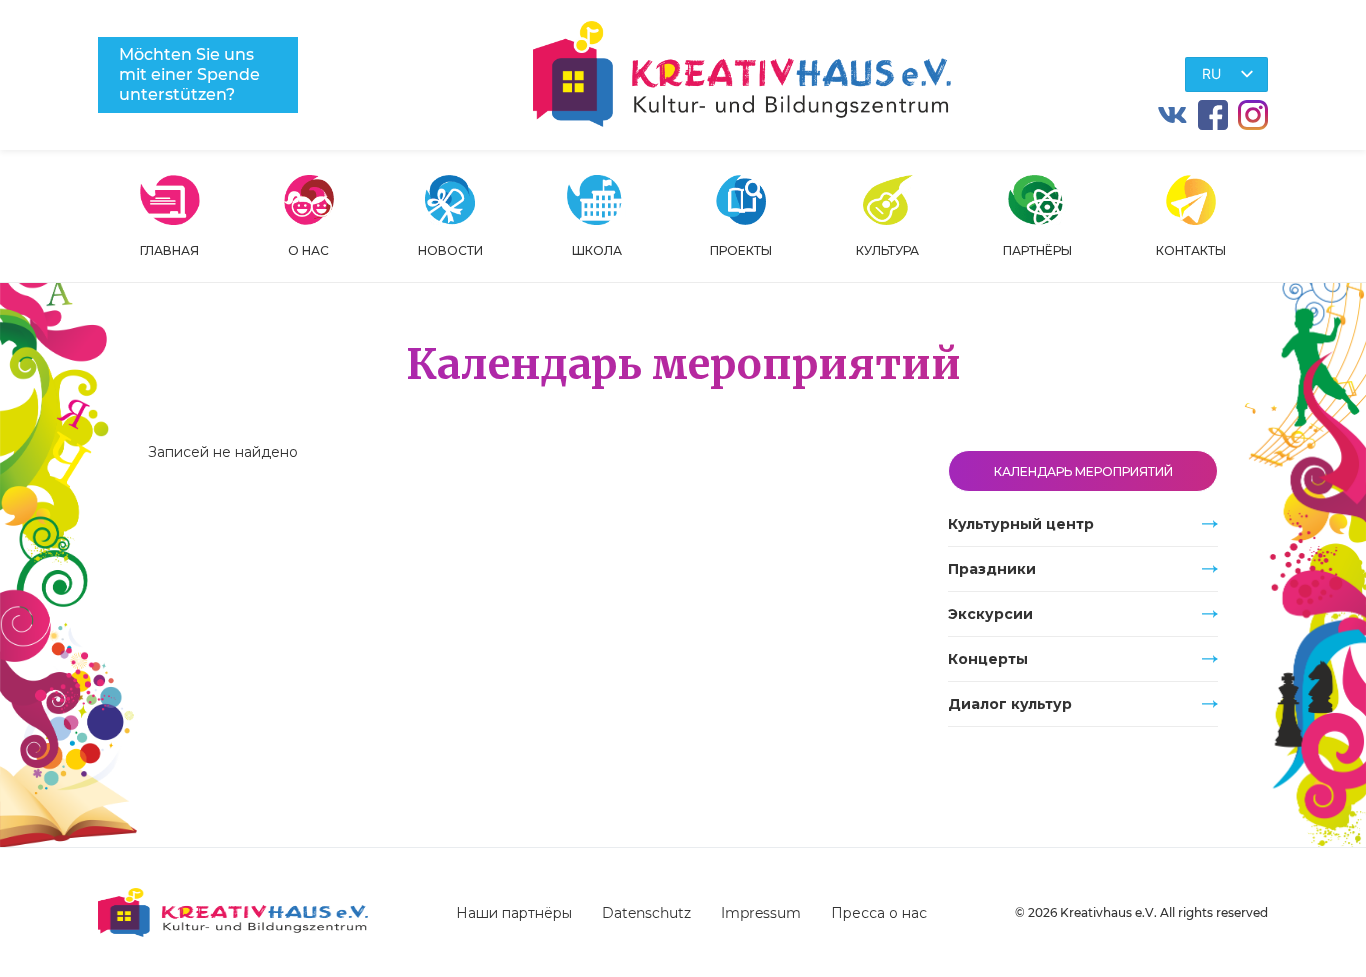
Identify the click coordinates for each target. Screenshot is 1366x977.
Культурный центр (1021, 524)
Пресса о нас (879, 913)
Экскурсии (990, 614)
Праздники (992, 569)
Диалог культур (1010, 704)
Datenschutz (646, 913)
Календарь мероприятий (1083, 471)
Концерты (988, 659)
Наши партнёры (514, 913)
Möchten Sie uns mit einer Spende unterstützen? (189, 74)
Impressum (761, 913)
